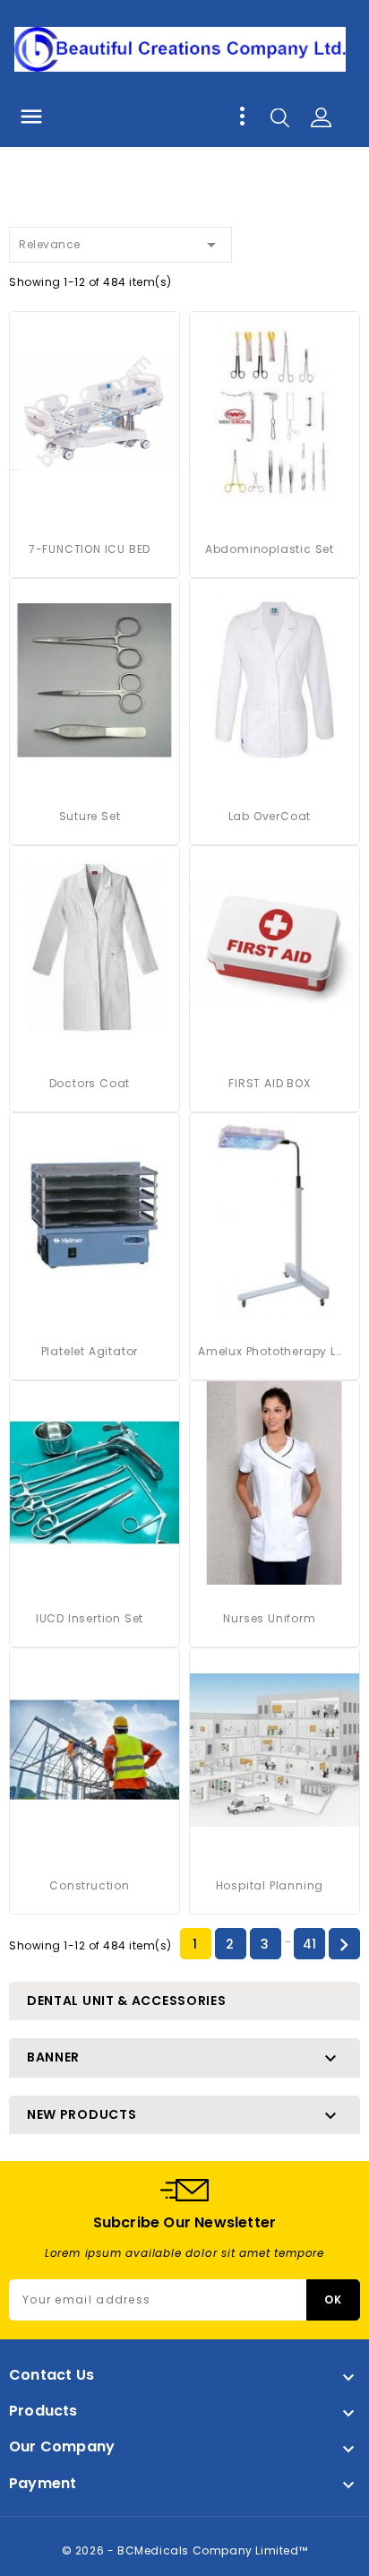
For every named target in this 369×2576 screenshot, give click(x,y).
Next (344, 1945)
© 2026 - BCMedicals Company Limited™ (185, 2550)
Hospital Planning (270, 1885)
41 (310, 1944)
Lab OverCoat (270, 816)
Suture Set (90, 816)
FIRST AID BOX (269, 1083)
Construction (90, 1885)
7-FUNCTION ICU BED (90, 549)
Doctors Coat (90, 1083)
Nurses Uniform (269, 1618)
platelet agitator (90, 1351)
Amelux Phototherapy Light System (270, 1351)
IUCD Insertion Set (90, 1618)
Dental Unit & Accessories (127, 2001)
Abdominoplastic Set (270, 549)
